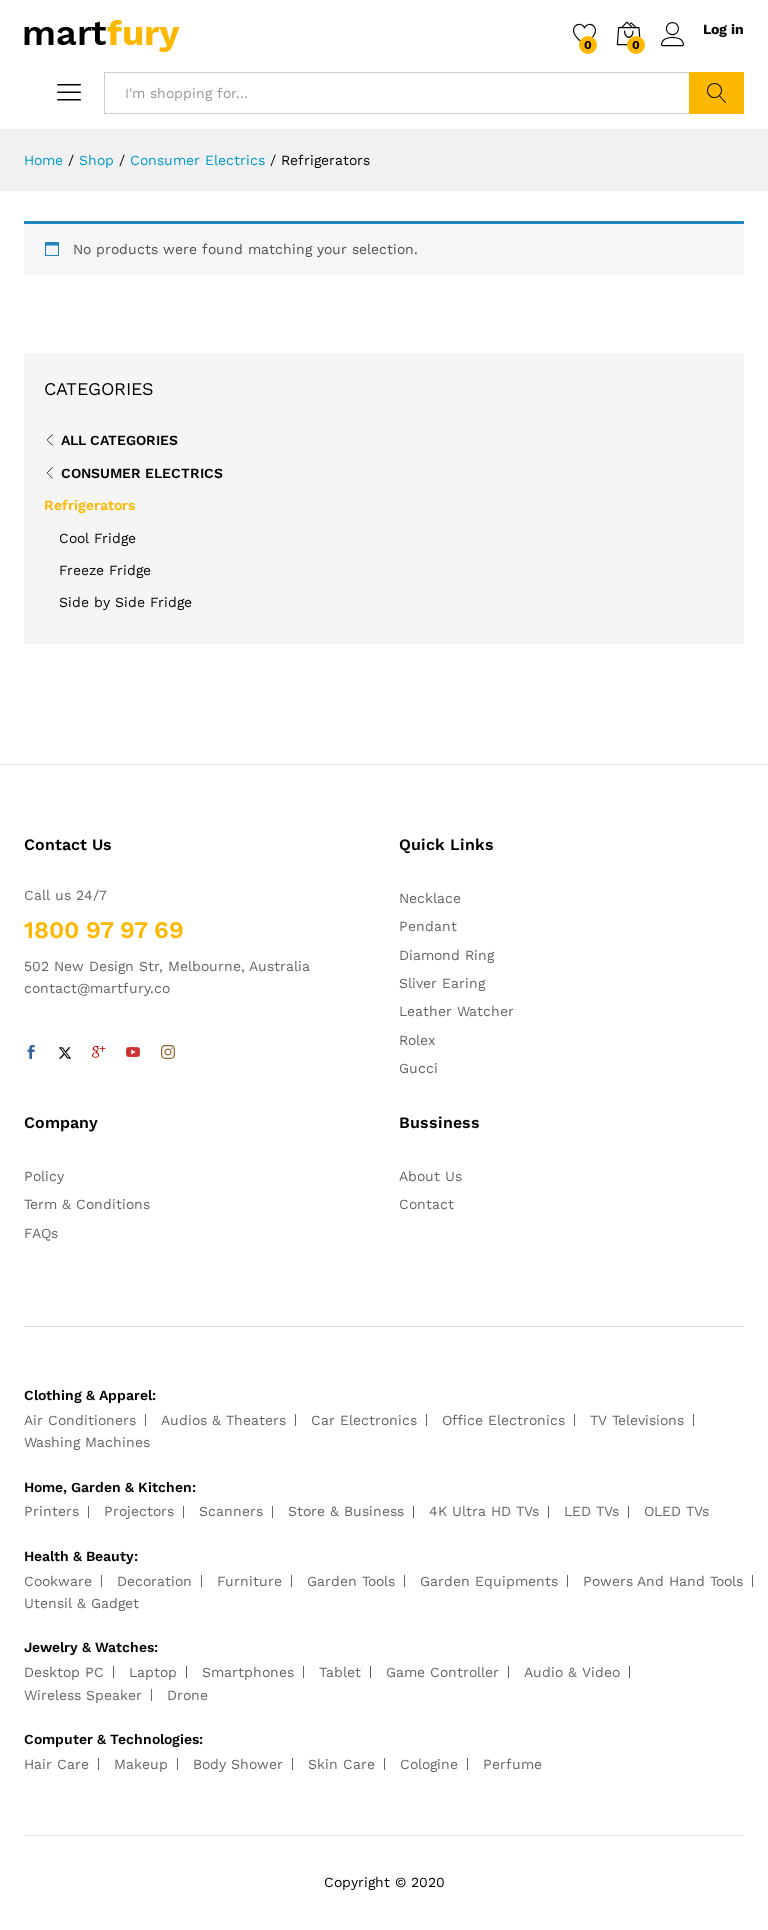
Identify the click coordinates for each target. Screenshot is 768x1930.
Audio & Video (572, 1672)
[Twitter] (65, 1053)
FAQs (41, 1233)
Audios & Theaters (223, 1420)
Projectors (139, 1511)
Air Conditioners (80, 1420)
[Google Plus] (99, 1053)
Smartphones (248, 1672)
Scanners (231, 1511)
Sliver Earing (442, 983)
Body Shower (238, 1764)
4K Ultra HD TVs (484, 1511)
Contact (426, 1204)
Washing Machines (87, 1442)
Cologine (429, 1764)
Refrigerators (89, 505)
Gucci (418, 1068)
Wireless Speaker (83, 1695)
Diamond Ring (446, 955)
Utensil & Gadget (81, 1603)
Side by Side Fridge (125, 602)
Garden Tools (351, 1581)
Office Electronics (503, 1420)
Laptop (153, 1672)
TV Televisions (637, 1420)
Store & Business (346, 1511)
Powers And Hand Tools (663, 1581)
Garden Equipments (489, 1581)
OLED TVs (676, 1511)
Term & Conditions (87, 1204)
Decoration (154, 1581)
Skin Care (341, 1764)
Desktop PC (64, 1672)
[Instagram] (168, 1053)
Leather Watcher (456, 1011)
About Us (430, 1176)
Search (716, 93)
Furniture (249, 1581)
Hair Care (56, 1764)
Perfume (512, 1764)
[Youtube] (133, 1053)
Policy (44, 1176)
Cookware (58, 1581)
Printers (51, 1511)
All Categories (119, 440)
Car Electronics (364, 1420)
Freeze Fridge (105, 570)
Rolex (417, 1040)
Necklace (430, 898)
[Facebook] (31, 1053)
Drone (187, 1695)
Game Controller (442, 1672)
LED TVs (591, 1511)
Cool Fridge (97, 538)
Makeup (141, 1764)
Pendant (428, 926)
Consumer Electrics (142, 473)
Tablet (340, 1672)
